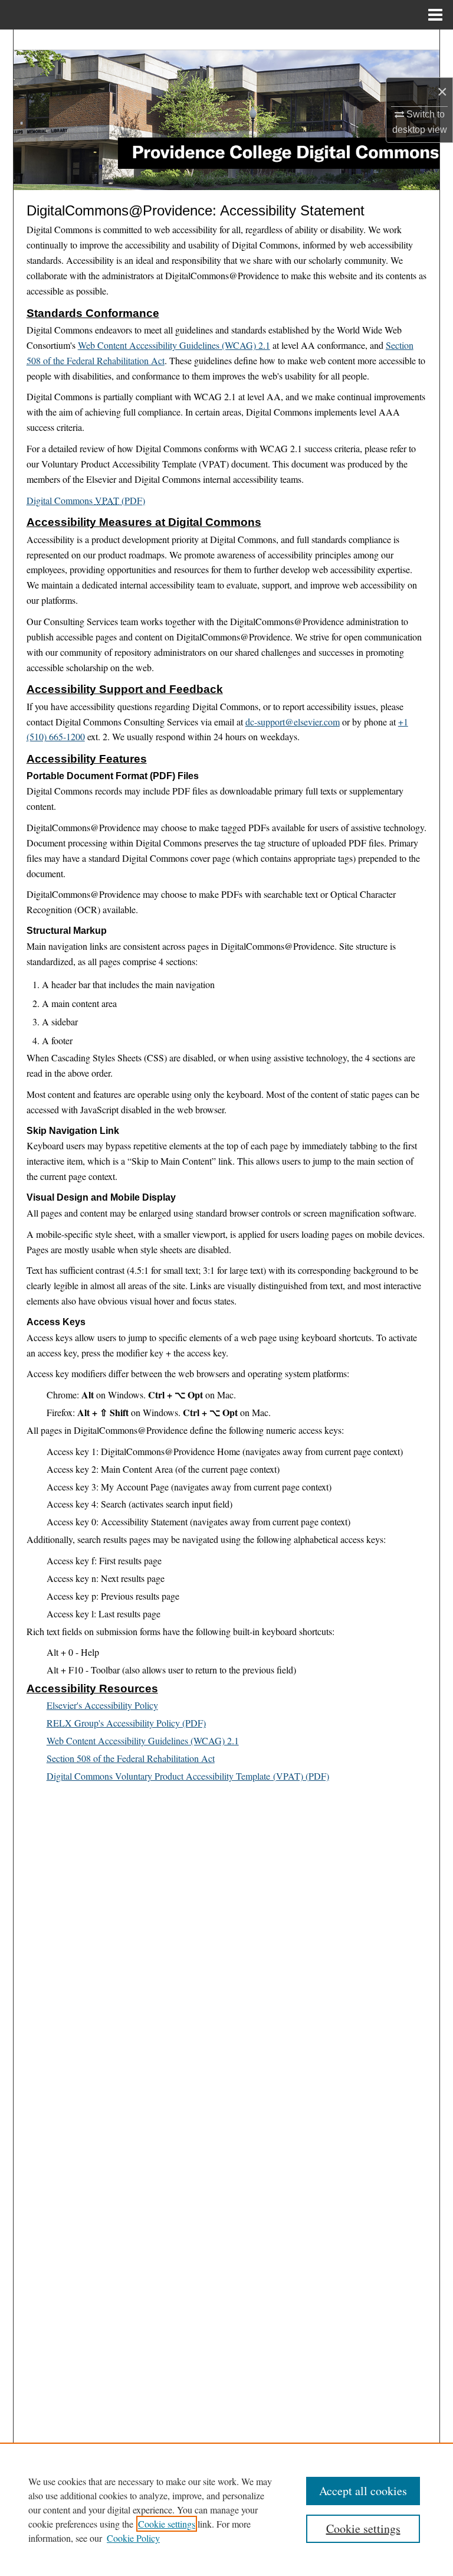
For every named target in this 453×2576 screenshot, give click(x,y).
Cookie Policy (133, 2538)
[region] (226, 2509)
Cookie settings (167, 2524)
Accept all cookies (363, 2491)
